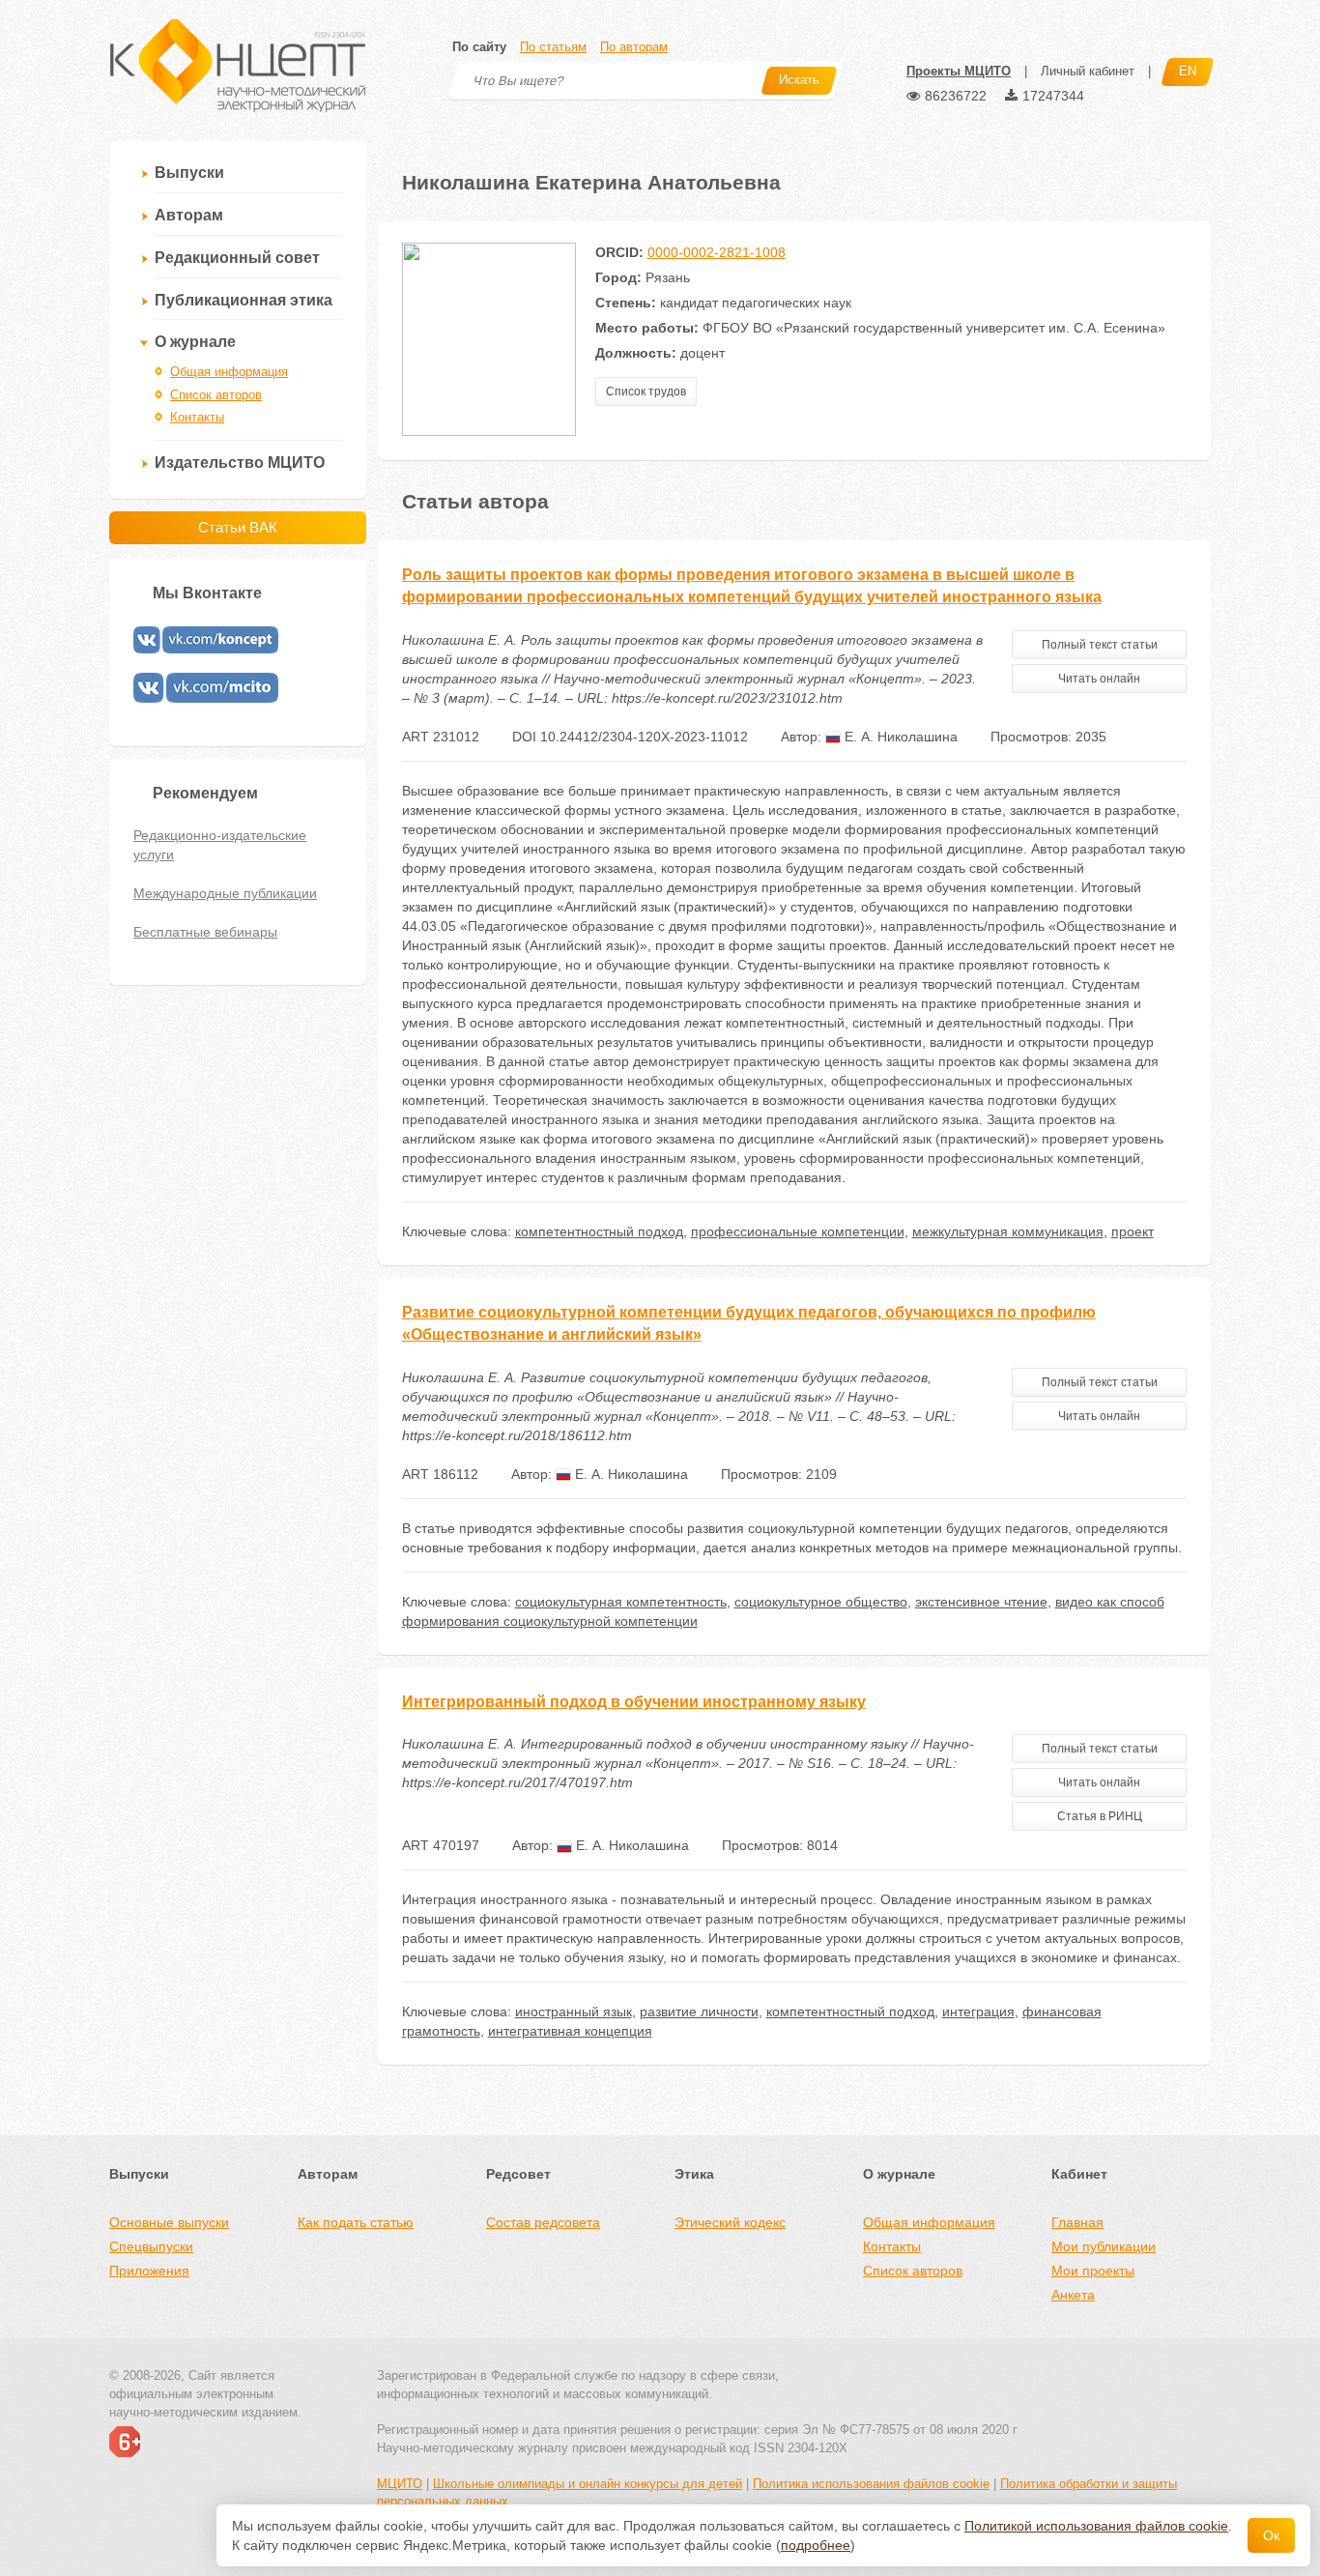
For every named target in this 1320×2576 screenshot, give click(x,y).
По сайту (479, 47)
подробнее (816, 2545)
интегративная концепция (570, 2031)
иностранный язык (574, 2012)
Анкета (1073, 2295)
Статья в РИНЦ (1100, 1816)
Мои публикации (1104, 2246)
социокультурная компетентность (621, 1602)
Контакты (197, 417)
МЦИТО (400, 2484)
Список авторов (216, 395)
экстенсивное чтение (981, 1602)
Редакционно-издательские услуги (220, 845)
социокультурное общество (821, 1602)
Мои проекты (1093, 2271)
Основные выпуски (169, 2222)
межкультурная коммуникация (1008, 1231)
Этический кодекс (730, 2222)
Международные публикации (225, 893)
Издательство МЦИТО (240, 463)
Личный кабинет (1088, 71)
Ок (1271, 2535)
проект (1133, 1231)
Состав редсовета (543, 2222)
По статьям (553, 47)
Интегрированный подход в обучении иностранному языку (634, 1702)
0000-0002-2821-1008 (717, 252)
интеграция (978, 2012)
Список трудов (646, 391)
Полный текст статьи (1100, 645)
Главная (1077, 2222)
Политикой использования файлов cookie (1096, 2526)
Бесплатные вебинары (205, 932)
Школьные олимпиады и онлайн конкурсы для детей (588, 2484)
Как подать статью (356, 2222)
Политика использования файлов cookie (871, 2484)
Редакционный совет (237, 258)
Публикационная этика (244, 300)
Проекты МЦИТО (959, 71)
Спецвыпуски (151, 2246)
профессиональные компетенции (798, 1231)
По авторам (634, 47)
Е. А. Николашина (899, 737)
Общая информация (229, 372)
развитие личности (699, 2012)
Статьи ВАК (238, 527)
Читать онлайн (1099, 679)
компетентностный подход (599, 1231)
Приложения (149, 2271)
